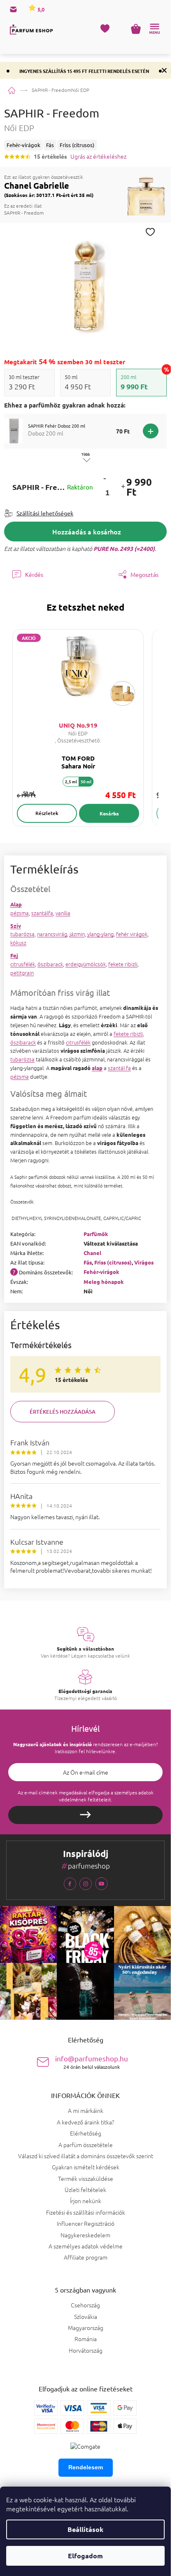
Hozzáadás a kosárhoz (87, 532)
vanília (63, 913)
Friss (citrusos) (113, 1262)
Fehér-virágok (101, 1272)
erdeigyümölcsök (86, 964)
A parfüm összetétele (86, 2145)
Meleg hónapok (104, 1282)
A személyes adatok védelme (86, 2246)
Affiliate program (86, 2257)
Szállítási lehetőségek (45, 513)
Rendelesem (86, 2467)
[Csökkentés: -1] (105, 478)
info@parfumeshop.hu (92, 2062)
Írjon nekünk (86, 2201)
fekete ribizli (123, 964)
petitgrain (22, 973)
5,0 (40, 9)
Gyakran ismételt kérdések (86, 2167)
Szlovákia (86, 2317)
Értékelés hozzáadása (63, 1412)
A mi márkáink (86, 2110)
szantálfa (42, 913)
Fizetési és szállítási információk (86, 2212)
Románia (86, 2339)
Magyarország (86, 2328)
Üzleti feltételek (85, 2190)
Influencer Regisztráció (86, 2223)
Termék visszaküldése (86, 2178)
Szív (16, 926)
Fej (14, 955)
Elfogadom (85, 2556)
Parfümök (96, 1234)
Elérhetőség (86, 2133)
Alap (16, 904)
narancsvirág (52, 934)
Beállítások (85, 2529)
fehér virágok (132, 934)
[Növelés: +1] (123, 487)
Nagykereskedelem (85, 2235)
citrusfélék (23, 964)
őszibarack (50, 964)
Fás (88, 1262)
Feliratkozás (85, 1815)
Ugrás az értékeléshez (98, 156)
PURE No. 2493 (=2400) (124, 548)
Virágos (144, 1262)
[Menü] (154, 29)
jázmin (77, 934)
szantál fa (119, 1068)
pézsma (20, 913)
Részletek (47, 813)
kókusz (18, 943)
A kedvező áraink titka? (85, 2122)
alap (97, 1068)
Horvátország (86, 2350)
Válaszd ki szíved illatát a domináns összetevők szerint (86, 2156)
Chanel (92, 1253)
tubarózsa (22, 934)
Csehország (85, 2305)
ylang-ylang (100, 934)
